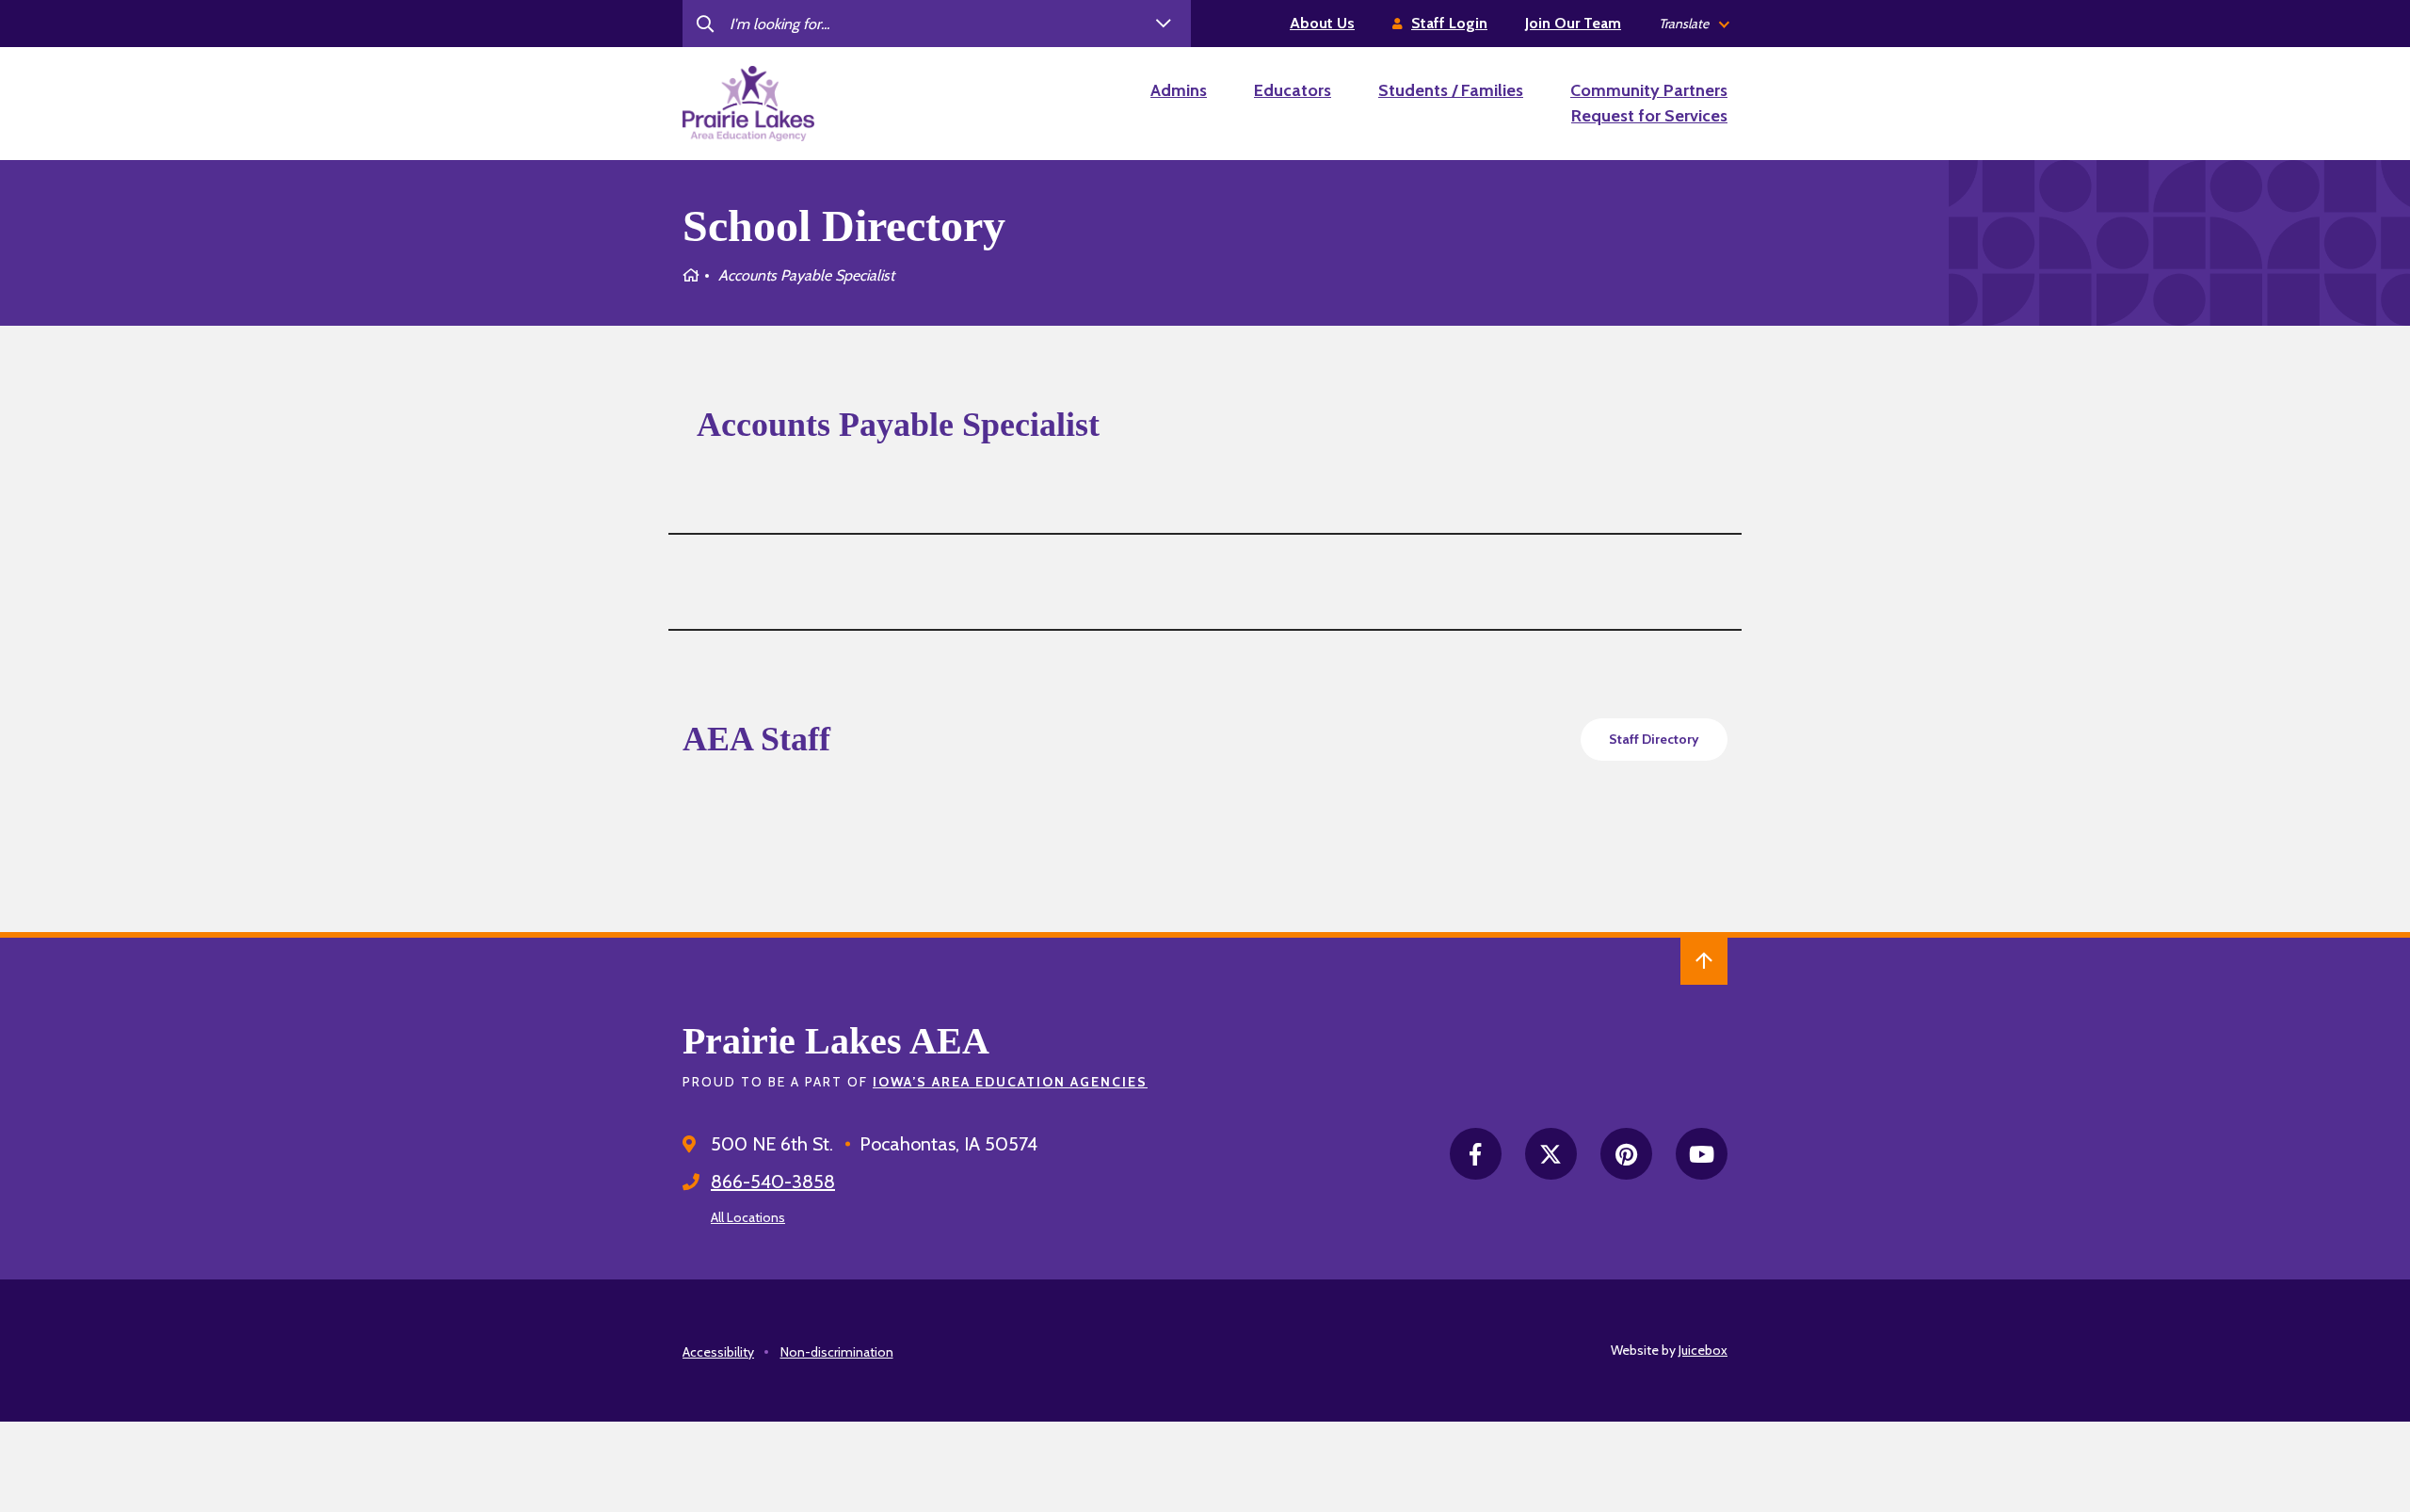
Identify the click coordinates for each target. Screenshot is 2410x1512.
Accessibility (718, 1352)
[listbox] (1693, 24)
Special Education (1339, 907)
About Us (1322, 23)
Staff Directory (1654, 739)
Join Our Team (1573, 23)
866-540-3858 (773, 1182)
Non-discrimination (837, 1352)
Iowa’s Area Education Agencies (1010, 1082)
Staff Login (1449, 23)
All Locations (748, 1217)
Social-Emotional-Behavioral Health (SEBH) (1374, 856)
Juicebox (1703, 1350)
